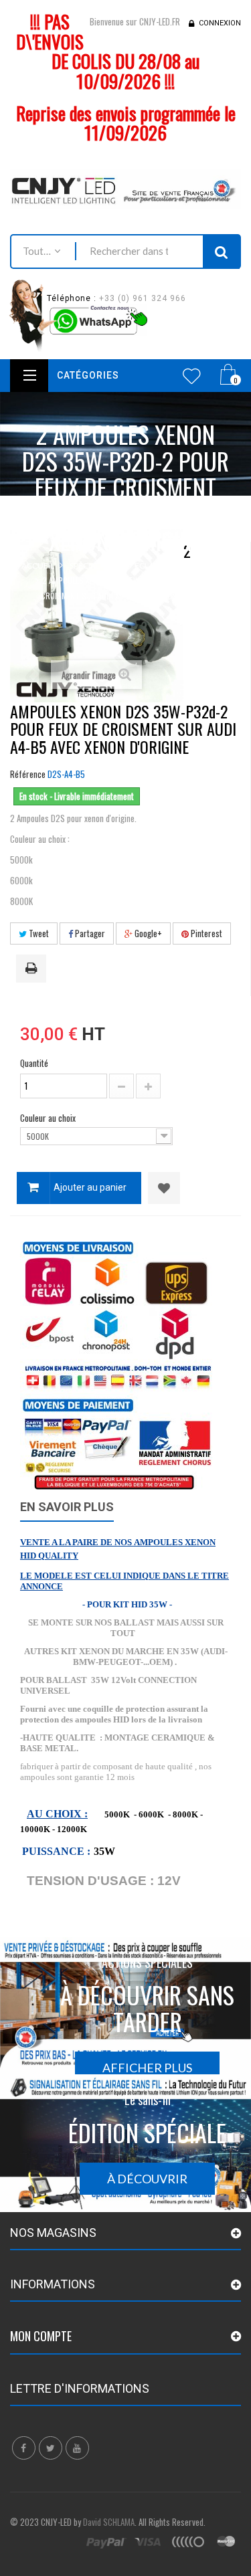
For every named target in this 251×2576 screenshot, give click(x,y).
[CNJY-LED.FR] (125, 189)
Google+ (147, 933)
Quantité (34, 1063)
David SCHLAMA (109, 2522)
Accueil (38, 566)
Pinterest (205, 933)
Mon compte (41, 2336)
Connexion (220, 23)
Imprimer (33, 969)
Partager (89, 933)
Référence (28, 774)
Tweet (38, 933)
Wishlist (192, 376)
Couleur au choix (49, 1118)
